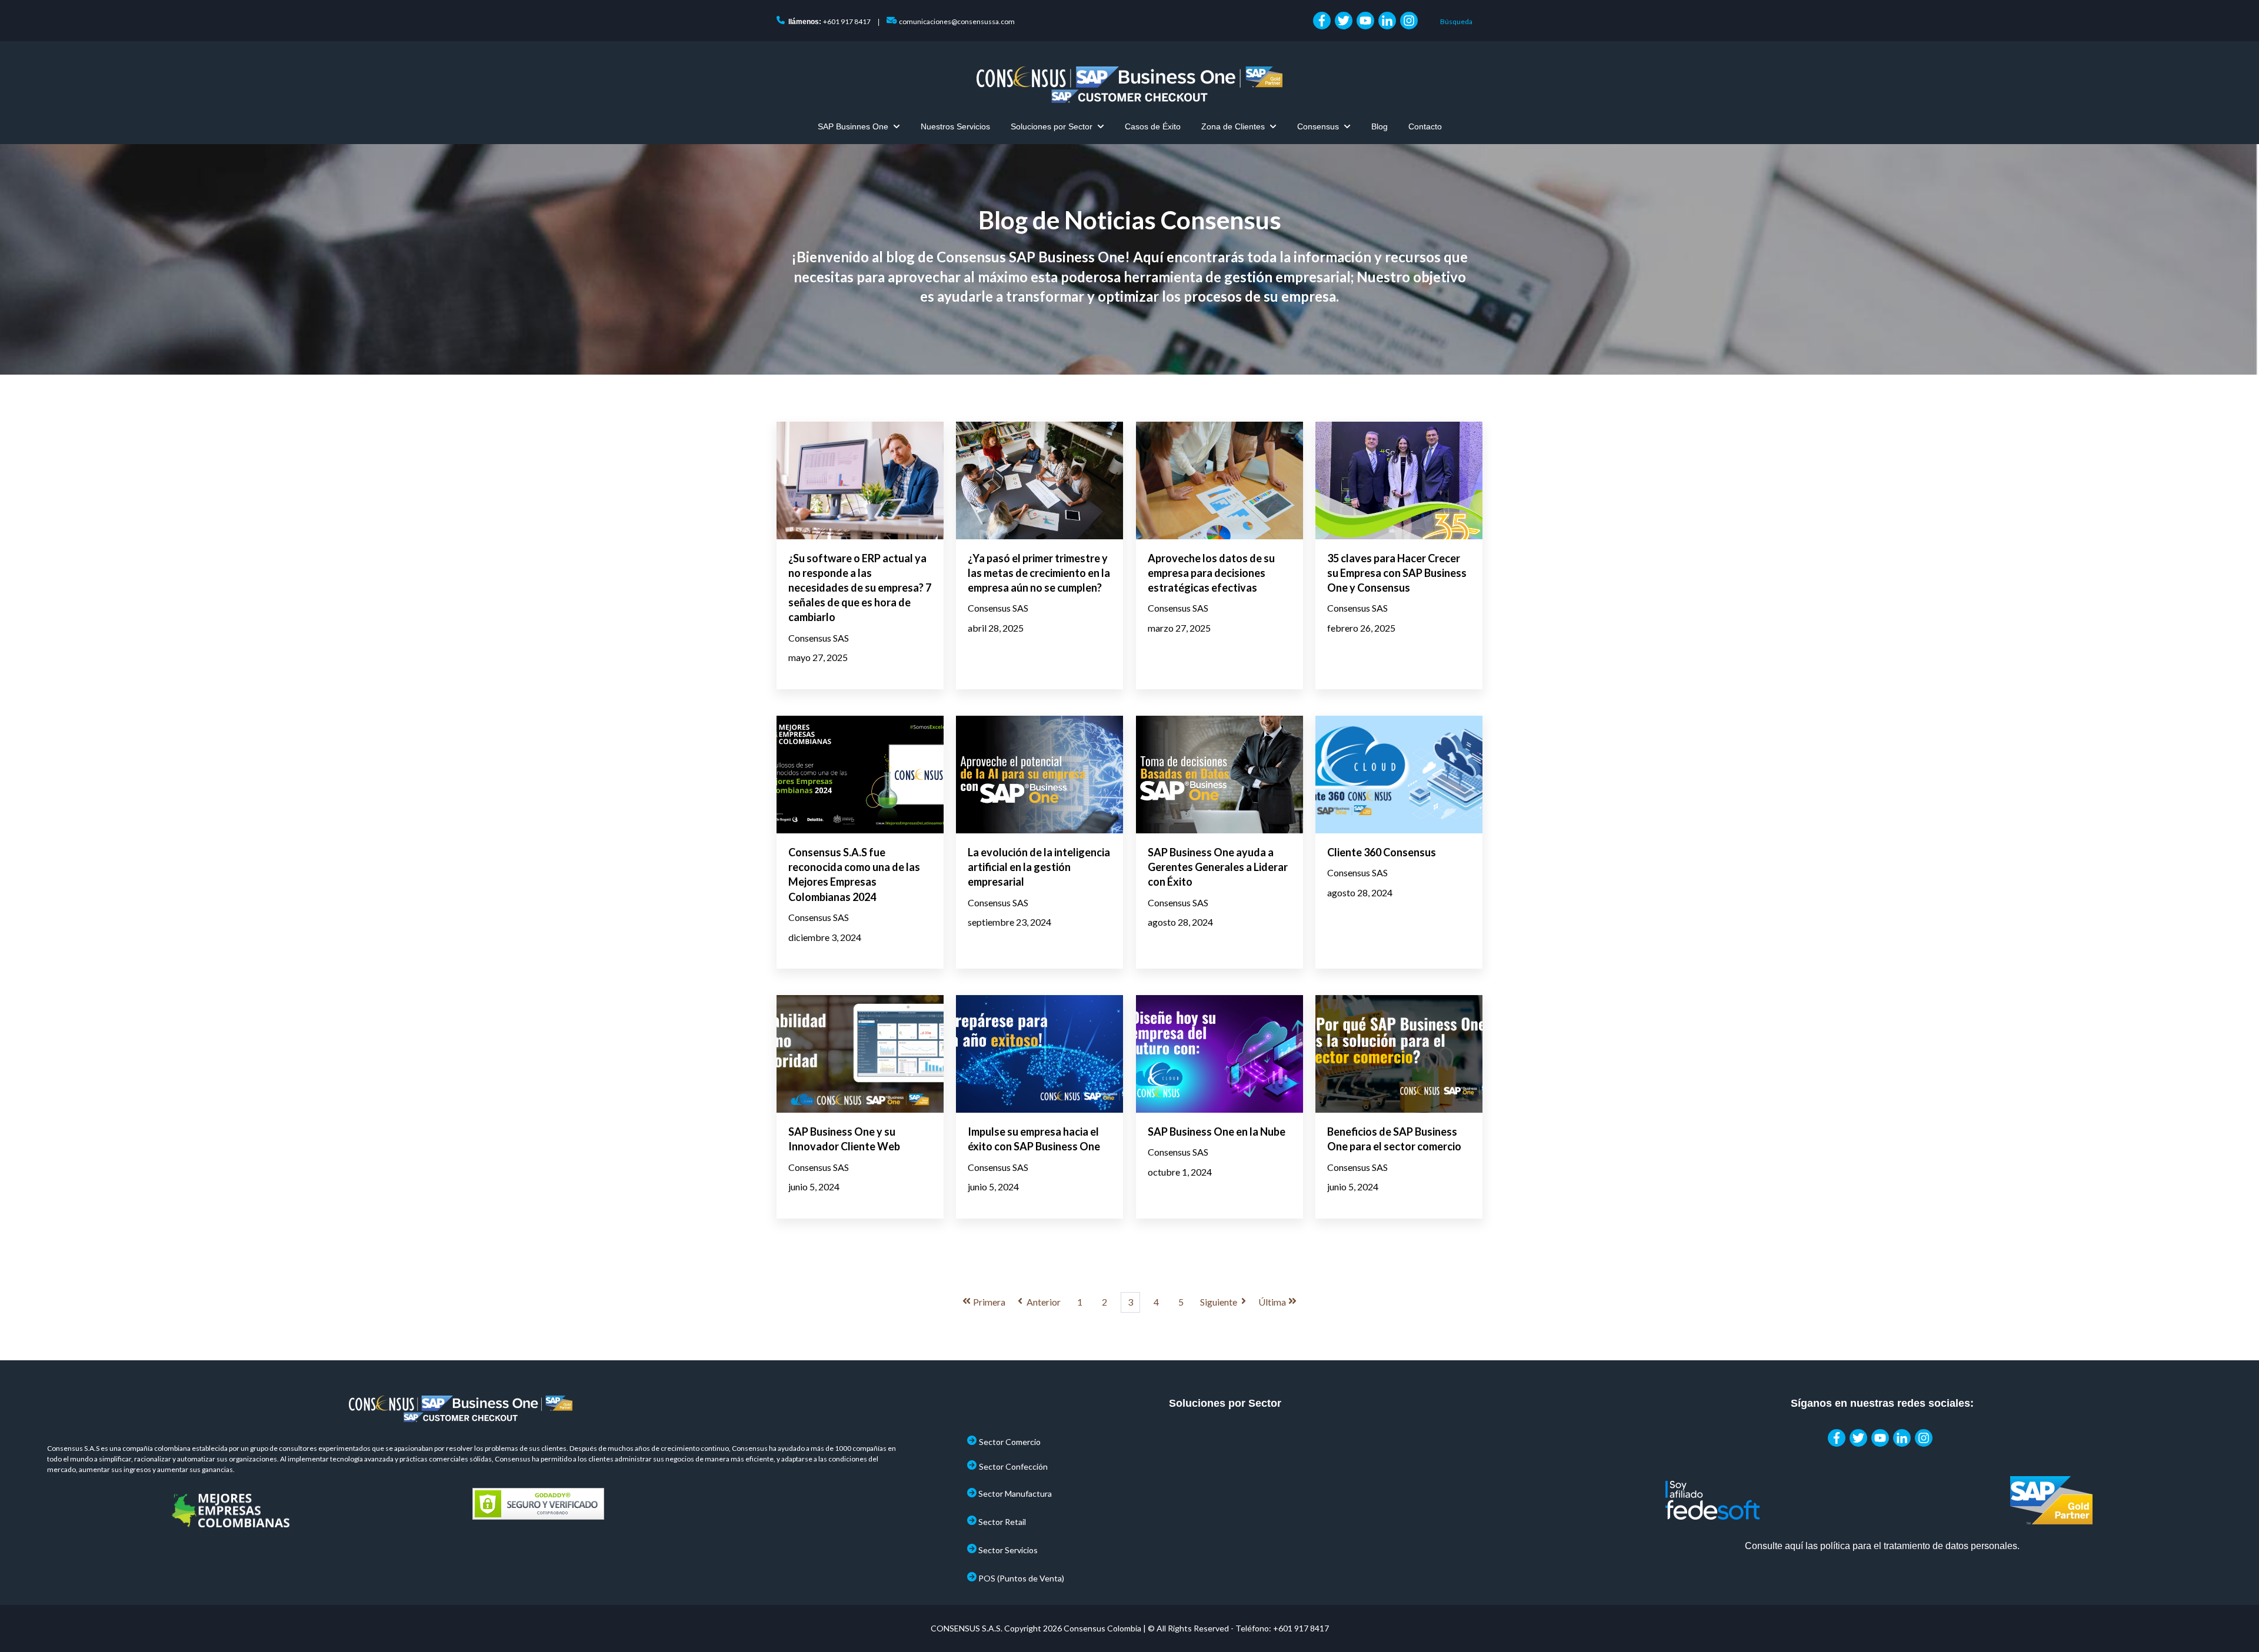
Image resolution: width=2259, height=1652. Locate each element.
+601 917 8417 (847, 21)
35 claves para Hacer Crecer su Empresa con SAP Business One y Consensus (1397, 573)
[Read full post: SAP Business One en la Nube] (1220, 1054)
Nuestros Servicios (955, 126)
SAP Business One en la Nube (1217, 1132)
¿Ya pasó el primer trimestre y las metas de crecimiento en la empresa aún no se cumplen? (1039, 573)
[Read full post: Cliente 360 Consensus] (1399, 775)
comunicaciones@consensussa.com (957, 21)
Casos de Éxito (1153, 126)
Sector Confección (1013, 1466)
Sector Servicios (1008, 1550)
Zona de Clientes (1233, 126)
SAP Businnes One (853, 126)
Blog (1380, 126)
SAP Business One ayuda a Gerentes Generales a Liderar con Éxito (1218, 867)
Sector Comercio (1010, 1442)
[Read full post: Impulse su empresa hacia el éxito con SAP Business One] (1039, 1054)
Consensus (1318, 126)
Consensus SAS (819, 638)
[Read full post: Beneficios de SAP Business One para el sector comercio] (1399, 1054)
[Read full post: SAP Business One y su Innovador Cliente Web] (860, 1054)
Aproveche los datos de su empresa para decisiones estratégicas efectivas (1211, 573)
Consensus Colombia (1102, 1628)
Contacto (1425, 126)
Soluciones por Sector (1052, 126)
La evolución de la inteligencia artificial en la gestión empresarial (1039, 867)
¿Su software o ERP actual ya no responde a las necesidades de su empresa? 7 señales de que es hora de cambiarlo (860, 588)
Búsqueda (1456, 21)
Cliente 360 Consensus (1382, 852)
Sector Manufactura (1015, 1494)
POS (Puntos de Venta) (1021, 1578)
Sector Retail (1002, 1522)
